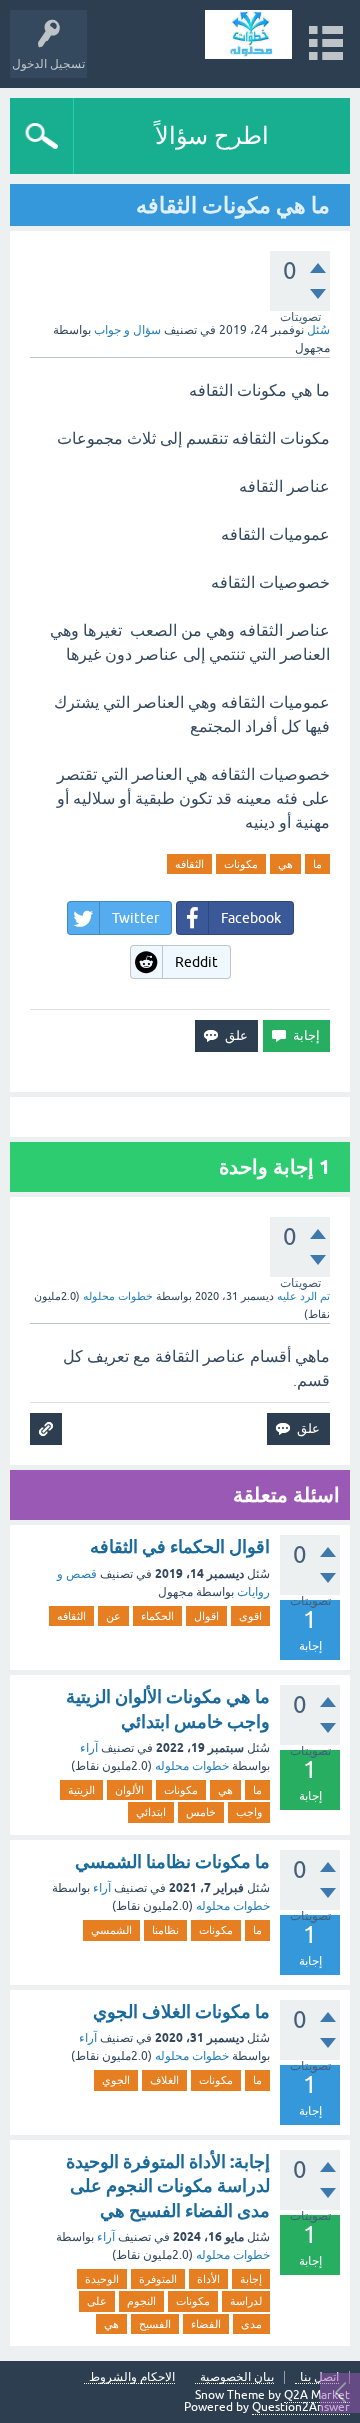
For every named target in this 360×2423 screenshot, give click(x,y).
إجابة (251, 2279)
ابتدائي (151, 1812)
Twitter (135, 918)
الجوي (116, 2080)
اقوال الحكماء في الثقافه (180, 1546)
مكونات (241, 864)
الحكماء (157, 1616)
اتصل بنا (319, 2377)
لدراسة (246, 2301)
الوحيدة (102, 2279)
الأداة (208, 2279)
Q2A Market (317, 2395)
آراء (89, 1748)
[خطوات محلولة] (248, 34)
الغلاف (164, 2080)
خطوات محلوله (192, 1766)
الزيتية (81, 1790)
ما (317, 864)
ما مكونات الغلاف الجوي (181, 2011)
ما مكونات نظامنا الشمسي (172, 1861)
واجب (249, 1812)
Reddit (196, 962)
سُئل (318, 330)
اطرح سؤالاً (212, 135)
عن (113, 1616)
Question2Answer (301, 2407)
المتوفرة (158, 2279)
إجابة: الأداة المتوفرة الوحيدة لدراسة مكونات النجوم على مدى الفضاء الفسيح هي (168, 2186)
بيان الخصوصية (237, 2377)
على (97, 2301)
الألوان (129, 1790)
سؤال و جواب (127, 330)
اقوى (250, 1616)
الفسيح (155, 2324)
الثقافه (189, 864)
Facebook (251, 918)
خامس (201, 1812)
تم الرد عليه (303, 1296)
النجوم (141, 2301)
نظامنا (165, 1930)
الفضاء (206, 2324)
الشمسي (111, 1930)
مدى (251, 2324)
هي (285, 864)
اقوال (206, 1616)
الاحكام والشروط (132, 2377)
